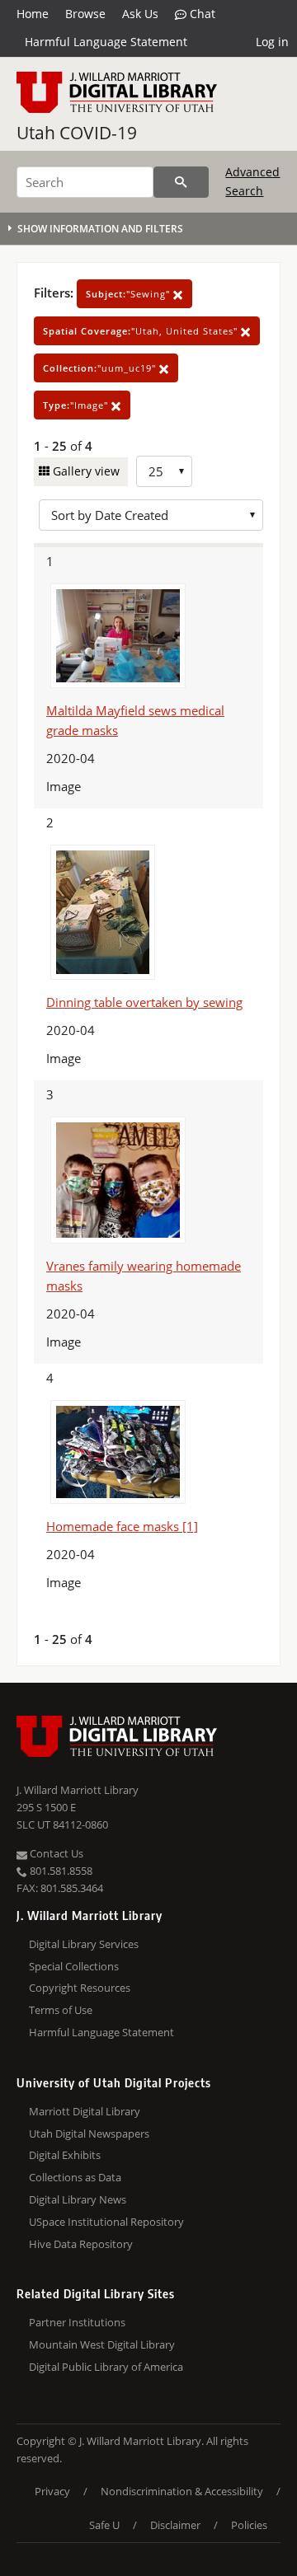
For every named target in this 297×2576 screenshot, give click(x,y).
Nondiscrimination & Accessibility (182, 2491)
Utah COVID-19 (77, 133)
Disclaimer (175, 2525)
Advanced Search (252, 181)
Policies (249, 2525)
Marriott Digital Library (85, 2111)
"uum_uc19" (101, 368)
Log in (272, 42)
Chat (201, 14)
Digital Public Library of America (106, 2367)
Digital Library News (78, 2199)
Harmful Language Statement (106, 42)
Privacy (52, 2491)
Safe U (104, 2525)
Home (33, 14)
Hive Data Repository (81, 2244)
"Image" (77, 405)
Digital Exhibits (65, 2155)
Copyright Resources (80, 1988)
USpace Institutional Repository (106, 2222)
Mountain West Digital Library (102, 2344)
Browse (85, 14)
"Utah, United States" (142, 331)
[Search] (181, 182)
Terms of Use (61, 2010)
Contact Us (55, 1853)
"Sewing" (130, 294)
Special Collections (74, 1966)
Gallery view (85, 471)
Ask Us (140, 14)
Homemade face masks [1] (122, 1526)
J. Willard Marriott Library (78, 1790)
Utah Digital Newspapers (89, 2133)
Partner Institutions (77, 2322)
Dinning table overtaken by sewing (144, 1002)
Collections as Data (75, 2177)
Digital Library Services (84, 1944)
